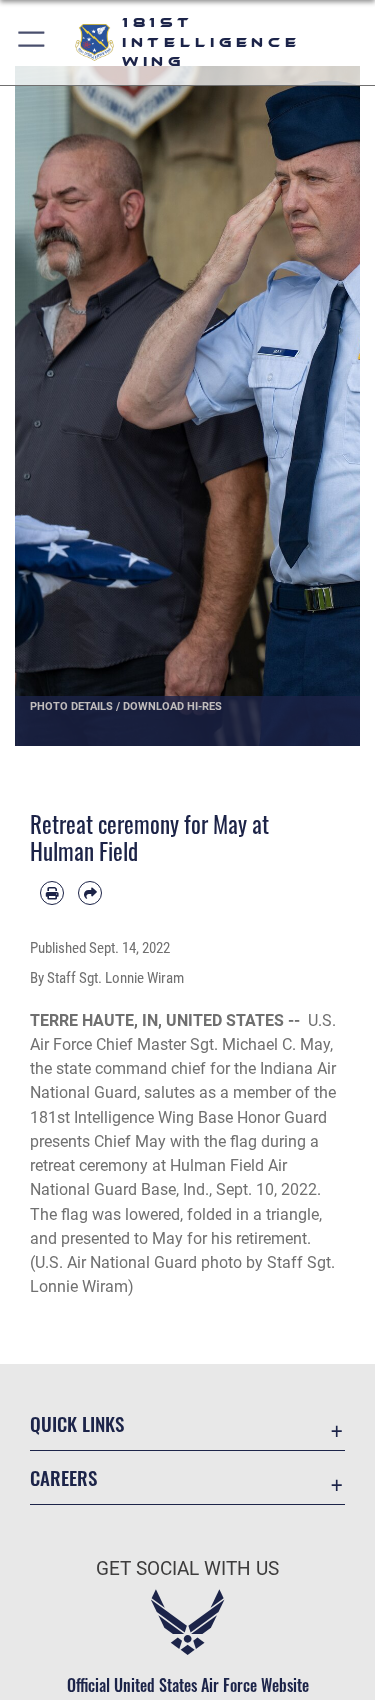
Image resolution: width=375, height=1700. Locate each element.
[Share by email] (90, 893)
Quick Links (77, 1423)
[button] (32, 42)
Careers (63, 1477)
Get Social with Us (187, 1568)
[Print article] (52, 893)
